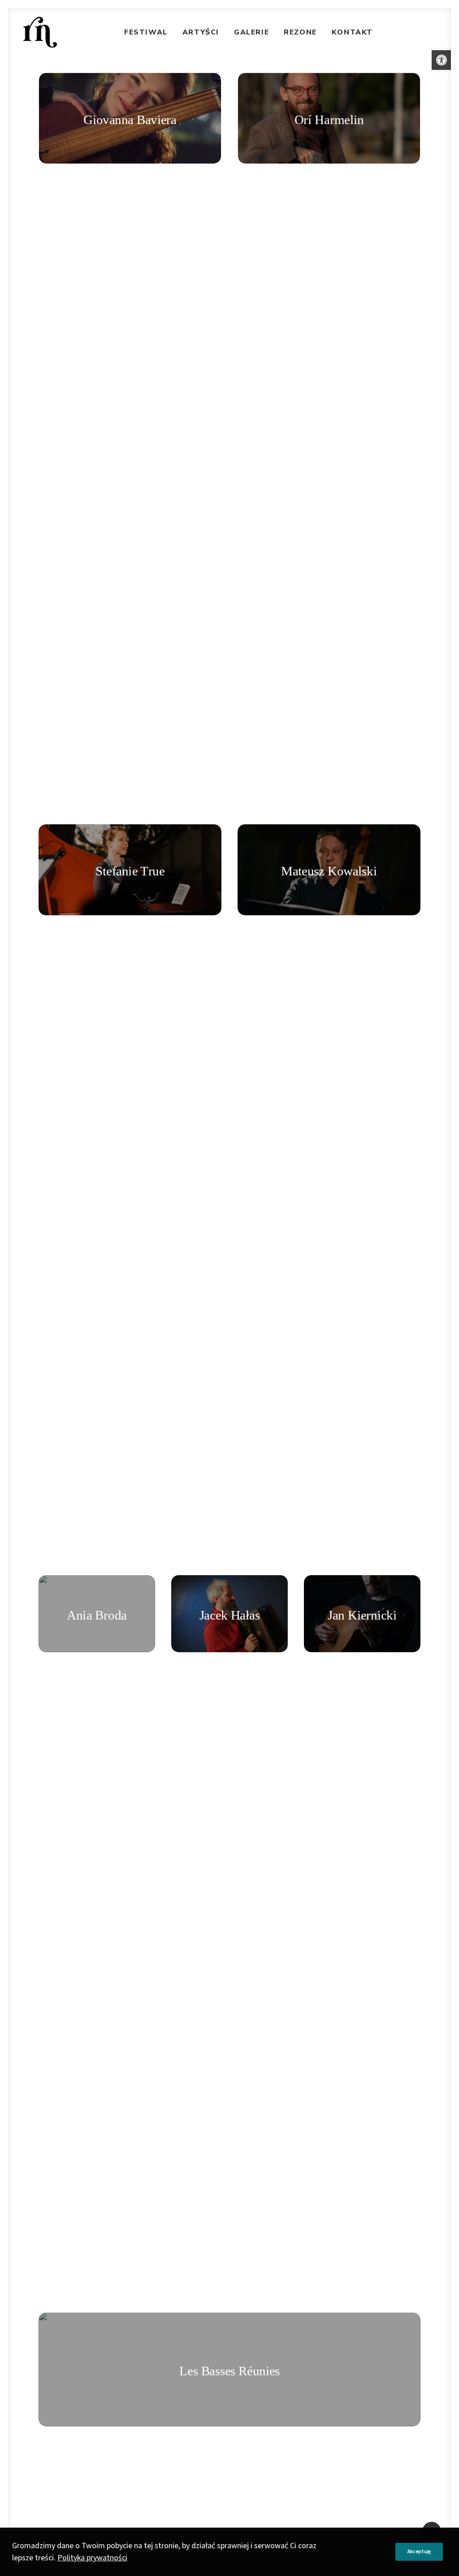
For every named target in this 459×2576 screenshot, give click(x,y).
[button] (442, 60)
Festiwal (146, 32)
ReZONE (300, 32)
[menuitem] (146, 32)
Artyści (201, 32)
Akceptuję (419, 2552)
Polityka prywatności (92, 2558)
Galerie (251, 32)
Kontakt (352, 32)
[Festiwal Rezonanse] (40, 32)
